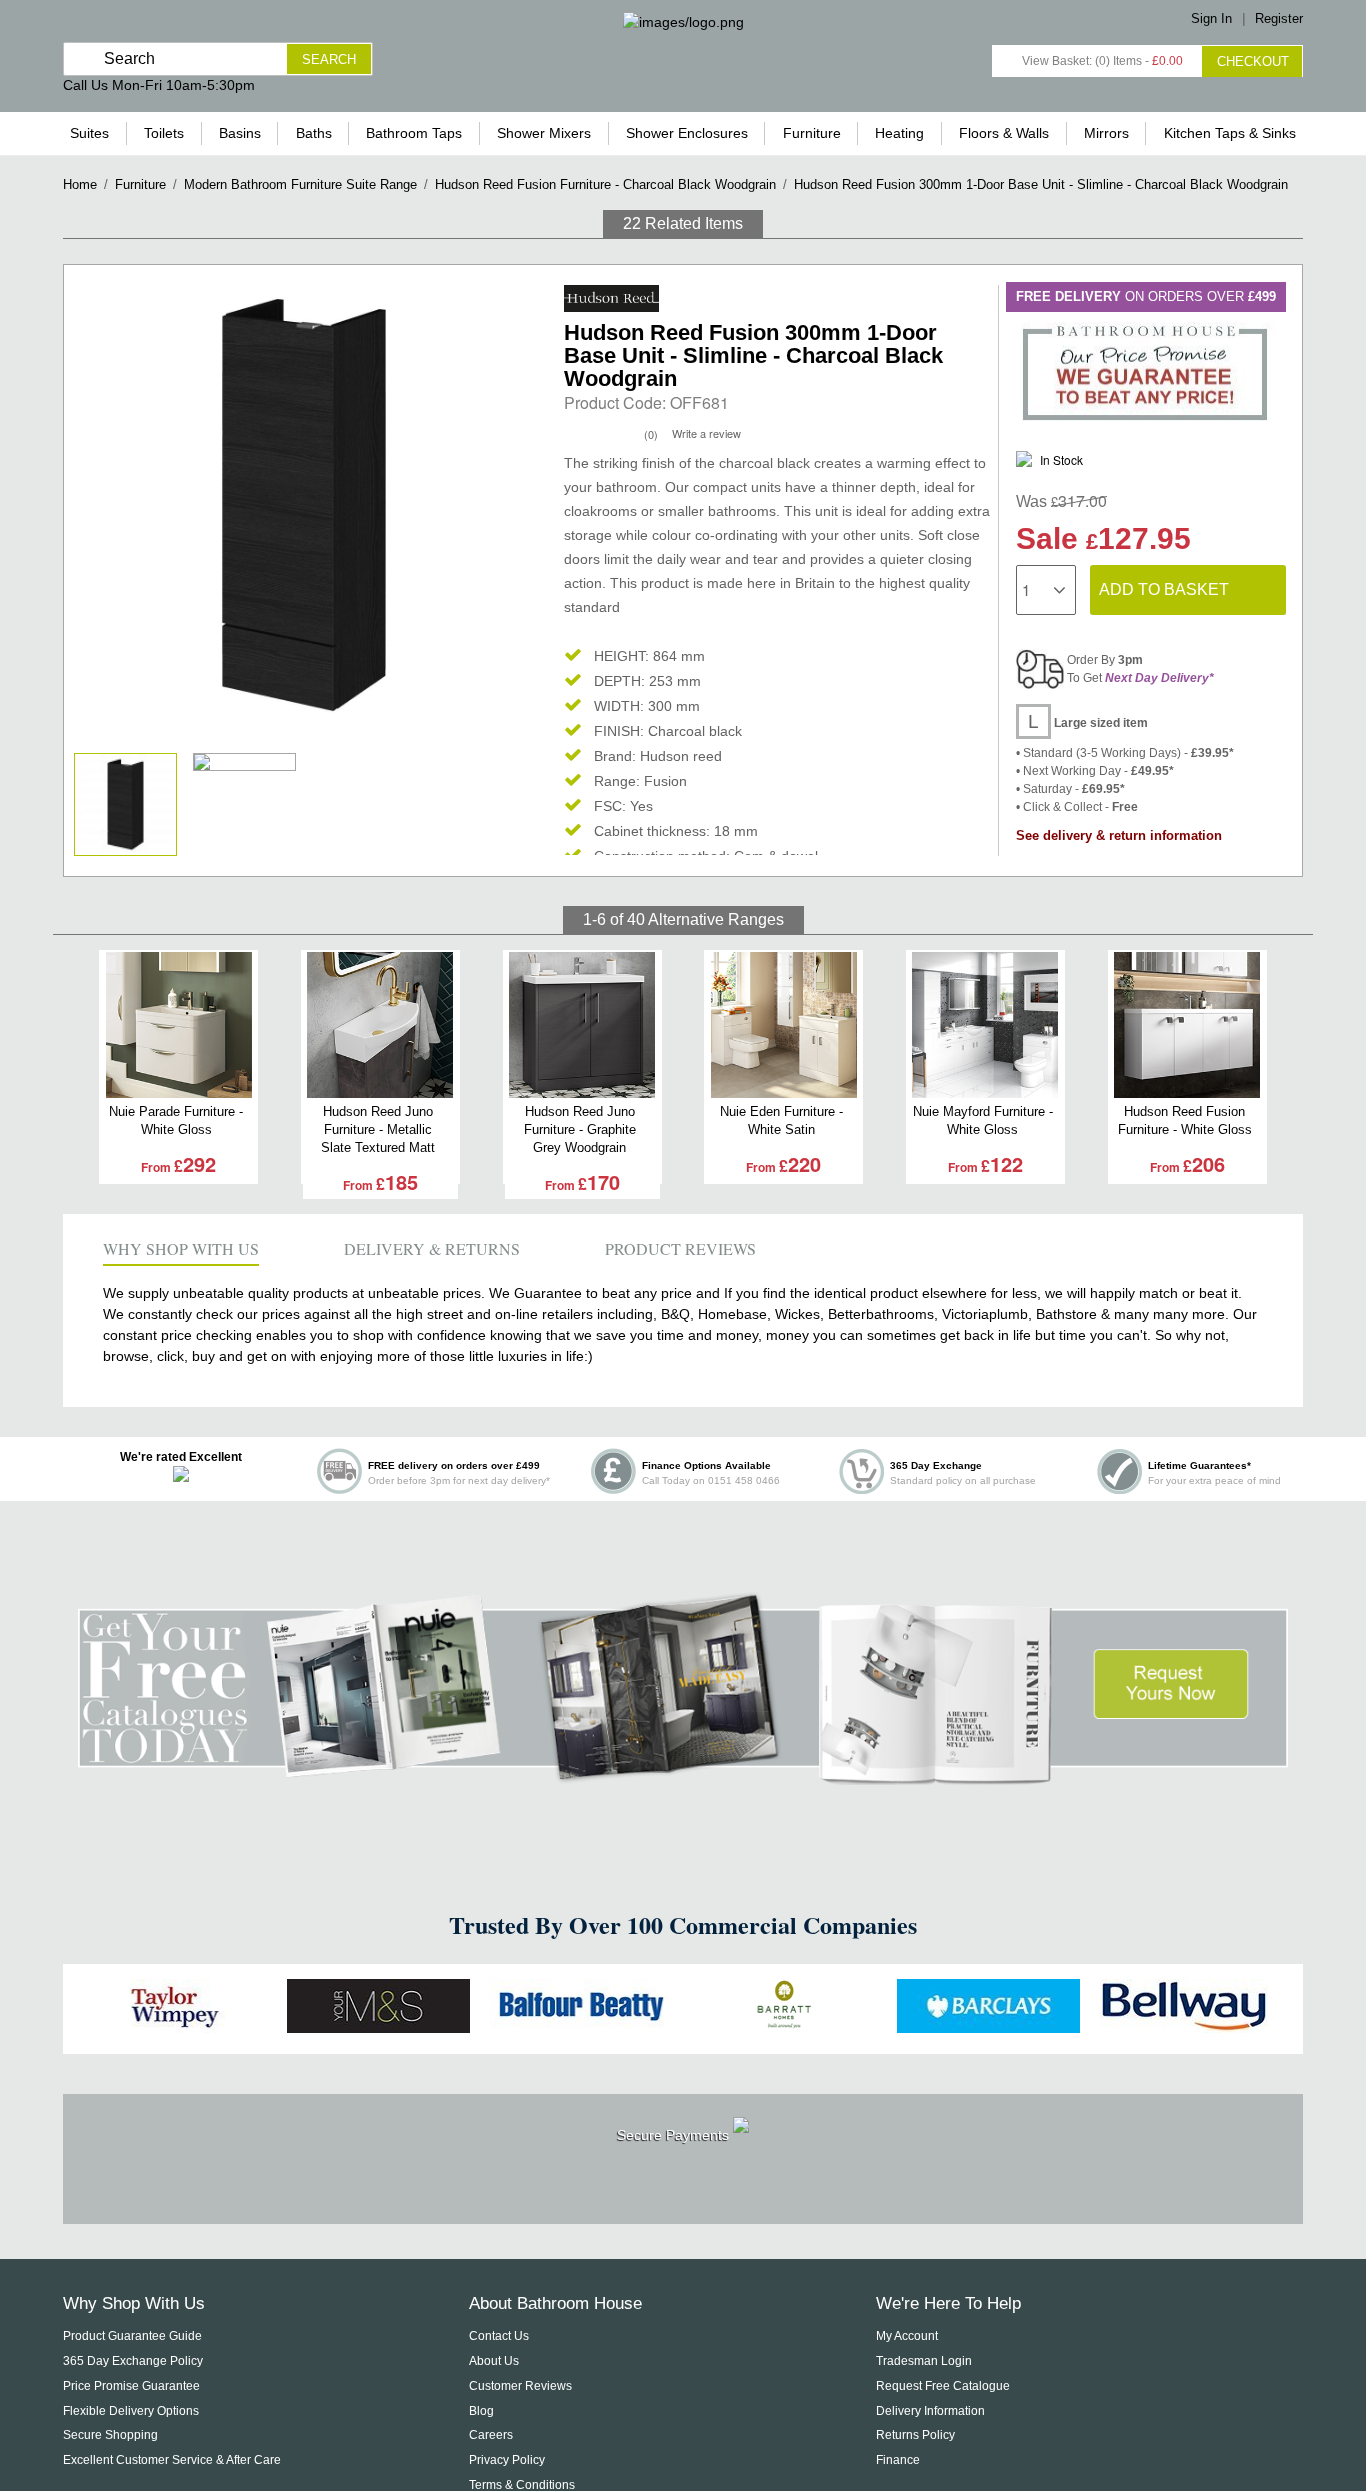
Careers (491, 2435)
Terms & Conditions (522, 2485)
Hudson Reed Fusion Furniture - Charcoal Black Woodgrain (605, 184)
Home (80, 184)
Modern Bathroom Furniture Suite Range (300, 184)
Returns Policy (915, 2435)
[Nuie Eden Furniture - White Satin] (783, 1025)
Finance (898, 2460)
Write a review (706, 433)
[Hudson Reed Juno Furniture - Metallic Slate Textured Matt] (380, 1025)
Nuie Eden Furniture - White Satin (781, 1120)
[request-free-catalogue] (683, 1774)
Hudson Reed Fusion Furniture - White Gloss (1185, 1120)
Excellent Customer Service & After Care (172, 2460)
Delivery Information (930, 2411)
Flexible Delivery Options (131, 2411)
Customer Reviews (520, 2386)
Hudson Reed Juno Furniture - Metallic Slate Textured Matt (378, 1129)
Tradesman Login (924, 2361)
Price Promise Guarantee (131, 2386)
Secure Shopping (110, 2435)
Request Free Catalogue (943, 2386)
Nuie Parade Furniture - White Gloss (176, 1120)
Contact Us (499, 2336)
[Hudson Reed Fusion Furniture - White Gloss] (1187, 1025)
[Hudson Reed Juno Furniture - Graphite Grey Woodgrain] (582, 1025)
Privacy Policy (507, 2460)
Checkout (1253, 61)
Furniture (140, 184)
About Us (494, 2361)
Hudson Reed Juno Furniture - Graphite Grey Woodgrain (580, 1129)
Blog (481, 2411)
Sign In (1211, 18)
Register (1279, 18)
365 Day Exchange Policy (133, 2361)
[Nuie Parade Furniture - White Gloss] (178, 1025)
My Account (907, 2336)
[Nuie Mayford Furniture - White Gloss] (985, 1025)
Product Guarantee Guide (132, 2336)
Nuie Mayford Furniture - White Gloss (983, 1120)
